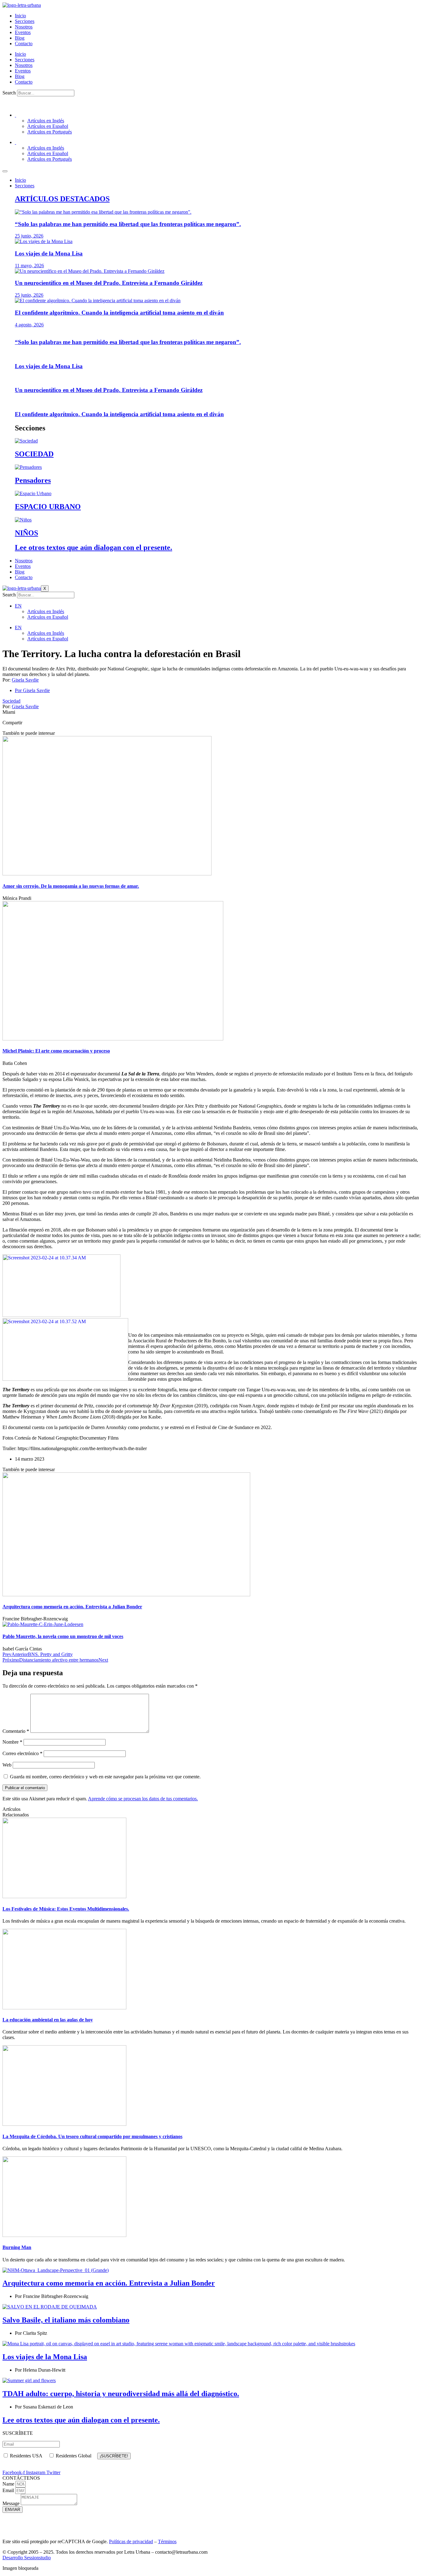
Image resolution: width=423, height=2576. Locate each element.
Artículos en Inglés (46, 121)
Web (7, 1765)
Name (9, 2484)
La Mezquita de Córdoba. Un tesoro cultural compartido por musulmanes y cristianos (92, 2136)
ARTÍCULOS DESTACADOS (62, 199)
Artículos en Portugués (50, 132)
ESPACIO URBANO (48, 507)
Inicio (20, 16)
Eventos (23, 32)
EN (18, 606)
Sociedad (11, 701)
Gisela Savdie (25, 680)
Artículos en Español (48, 126)
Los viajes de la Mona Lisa (49, 253)
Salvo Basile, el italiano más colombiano (66, 2320)
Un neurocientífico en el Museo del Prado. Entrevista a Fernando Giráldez (109, 283)
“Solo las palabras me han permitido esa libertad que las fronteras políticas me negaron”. (128, 224)
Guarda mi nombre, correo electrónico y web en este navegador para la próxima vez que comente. (105, 1777)
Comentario (16, 1731)
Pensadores (33, 480)
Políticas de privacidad (131, 2541)
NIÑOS (26, 533)
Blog (20, 38)
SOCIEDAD (34, 454)
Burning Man (17, 2247)
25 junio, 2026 (29, 236)
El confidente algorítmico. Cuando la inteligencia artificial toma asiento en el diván (119, 313)
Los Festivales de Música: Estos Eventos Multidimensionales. (66, 1909)
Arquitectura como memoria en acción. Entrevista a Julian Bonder (109, 2283)
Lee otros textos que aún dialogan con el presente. (94, 547)
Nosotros (24, 27)
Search (9, 93)
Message (12, 2503)
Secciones (25, 21)
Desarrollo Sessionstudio (27, 2558)
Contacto (24, 44)
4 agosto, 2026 (29, 325)
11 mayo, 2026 (29, 266)
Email (9, 2490)
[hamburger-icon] (5, 171)
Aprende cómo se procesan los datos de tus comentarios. (143, 1799)
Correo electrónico (22, 1753)
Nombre (12, 1742)
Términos (167, 2541)
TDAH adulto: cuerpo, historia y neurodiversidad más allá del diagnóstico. (121, 2394)
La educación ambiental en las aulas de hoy (48, 2020)
